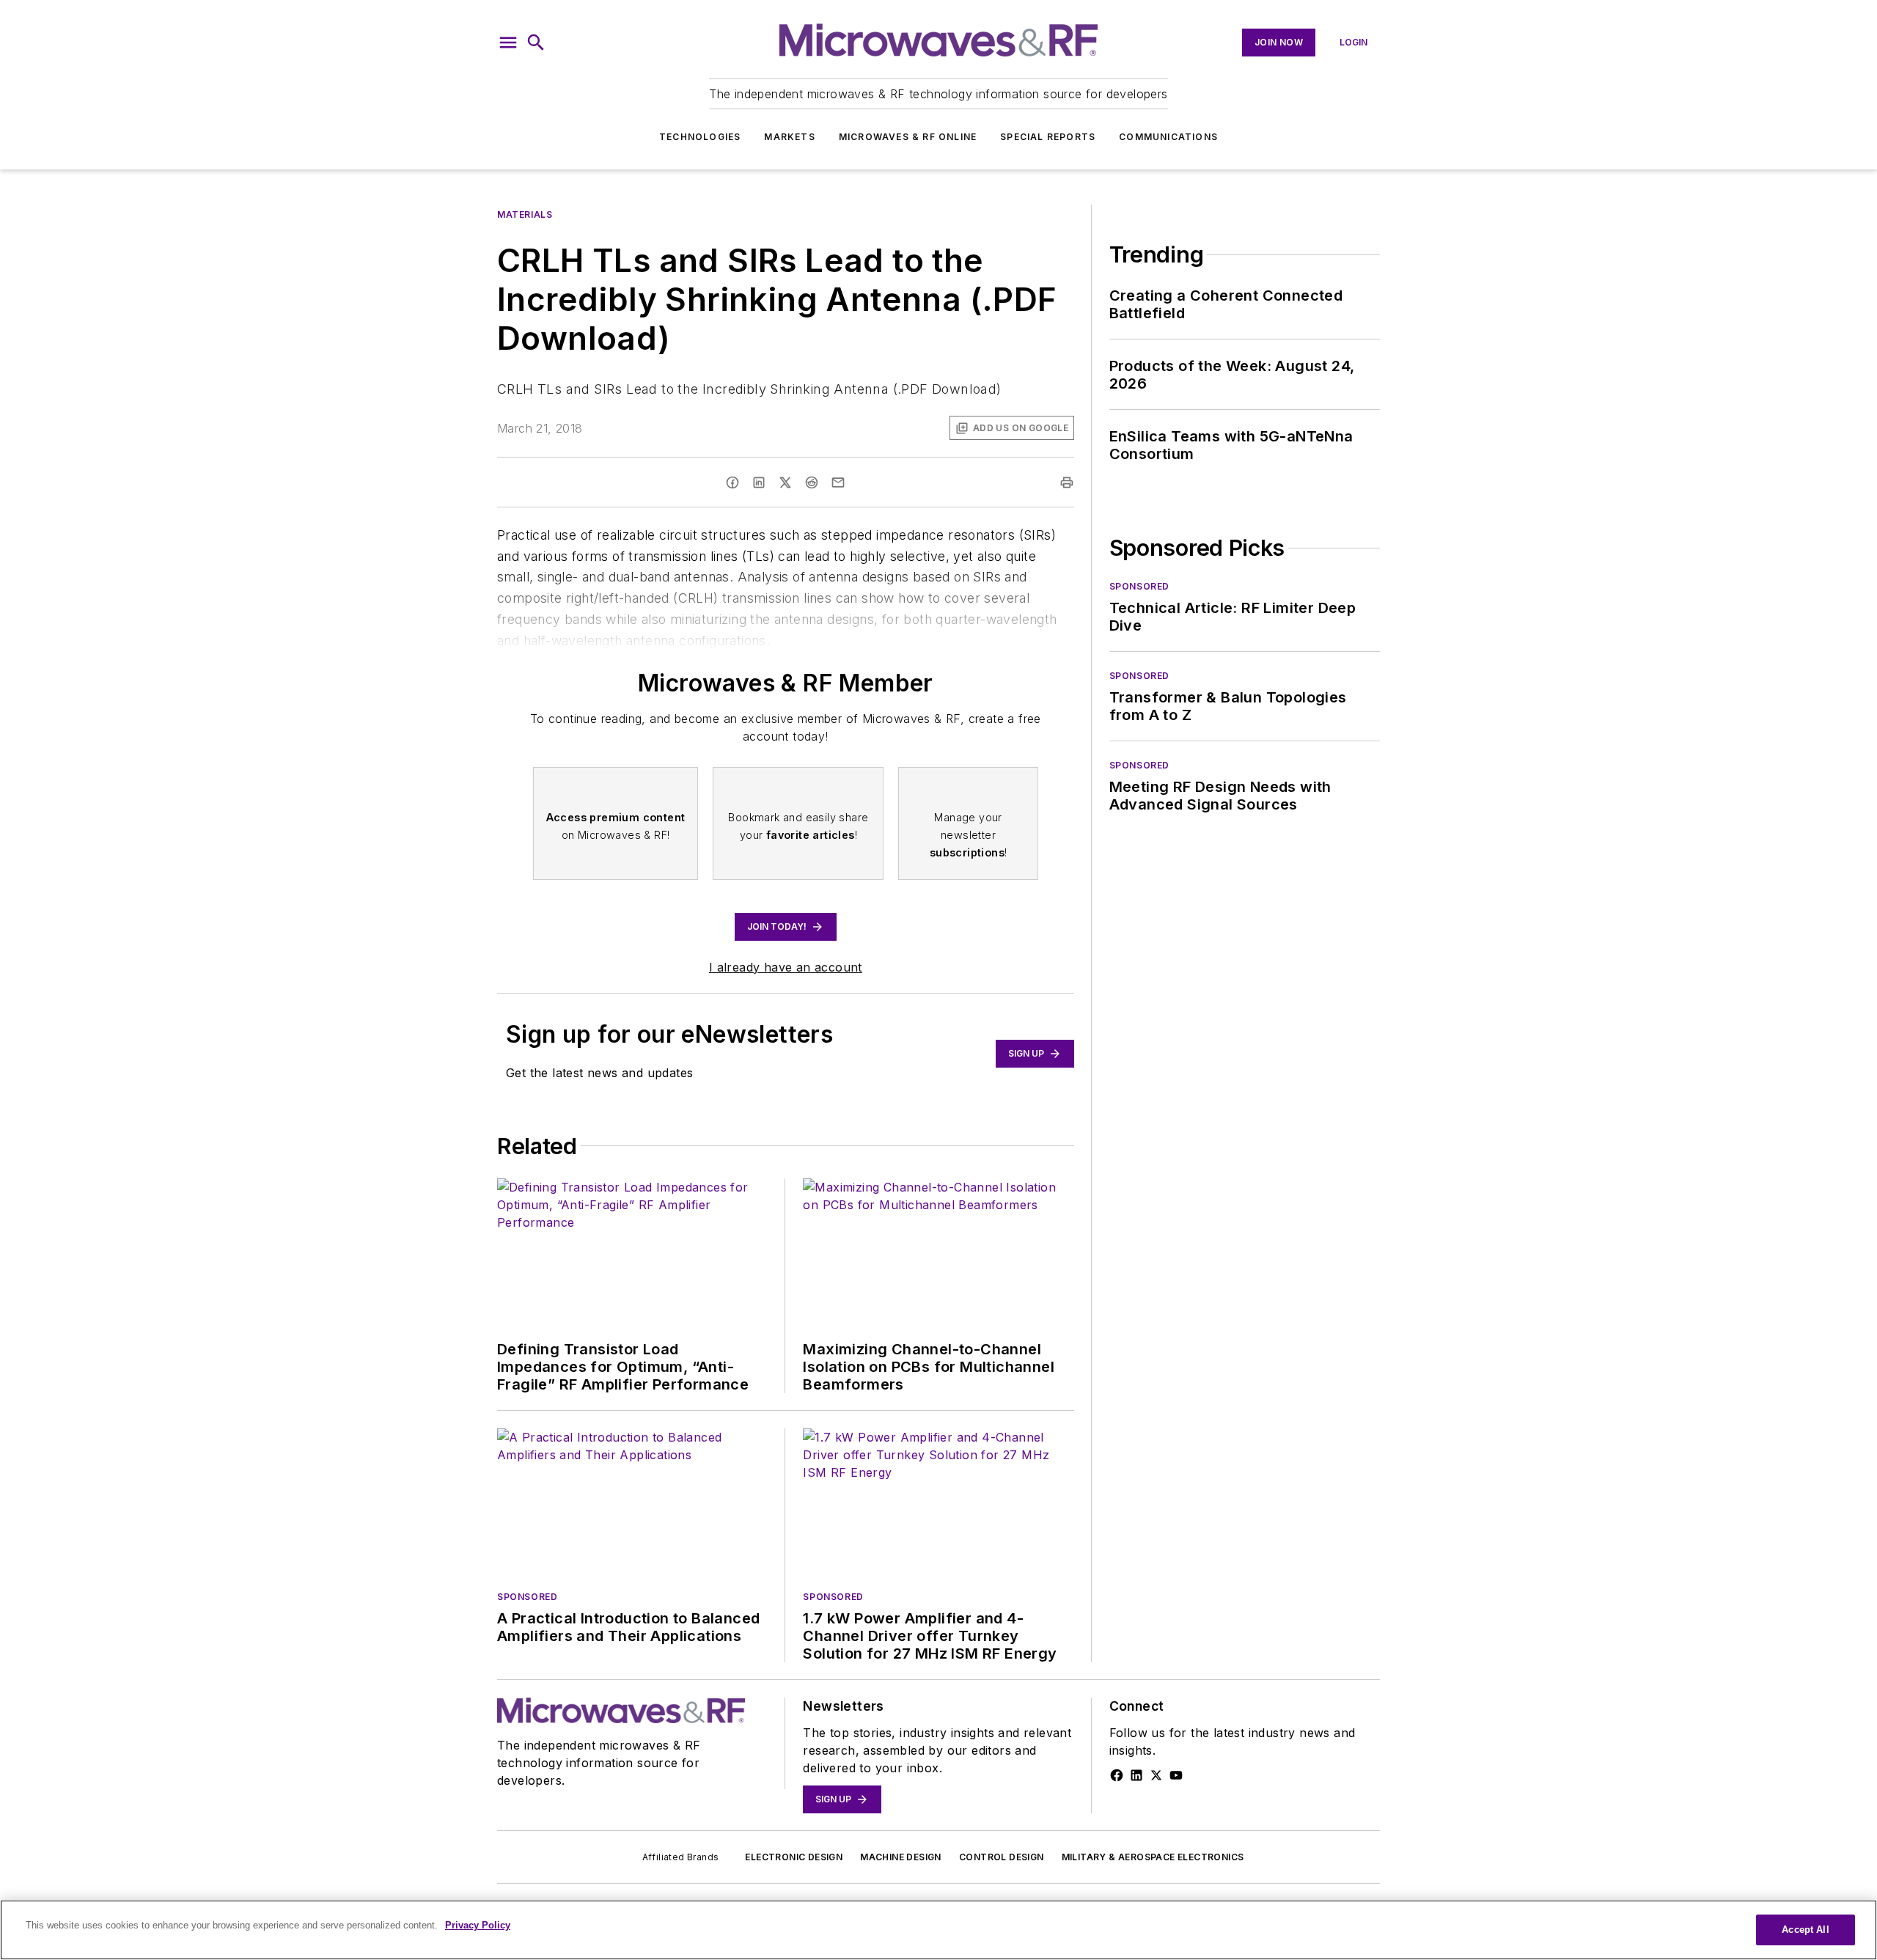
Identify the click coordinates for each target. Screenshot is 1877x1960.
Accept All (1805, 1930)
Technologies (700, 137)
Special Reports (1048, 137)
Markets (789, 137)
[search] (536, 43)
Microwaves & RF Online (908, 137)
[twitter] (785, 482)
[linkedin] (759, 482)
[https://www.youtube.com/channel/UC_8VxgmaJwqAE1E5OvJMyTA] (1176, 1775)
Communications (1168, 137)
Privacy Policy (478, 1925)
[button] (508, 43)
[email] (838, 482)
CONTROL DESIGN (1002, 1857)
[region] (938, 1930)
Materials (525, 214)
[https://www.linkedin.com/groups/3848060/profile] (1136, 1775)
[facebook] (732, 482)
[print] (1067, 482)
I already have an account (786, 967)
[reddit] (812, 482)
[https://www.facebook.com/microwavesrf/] (1117, 1775)
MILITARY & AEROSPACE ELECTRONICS (1153, 1857)
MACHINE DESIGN (901, 1857)
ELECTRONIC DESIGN (794, 1857)
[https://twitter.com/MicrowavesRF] (1156, 1775)
